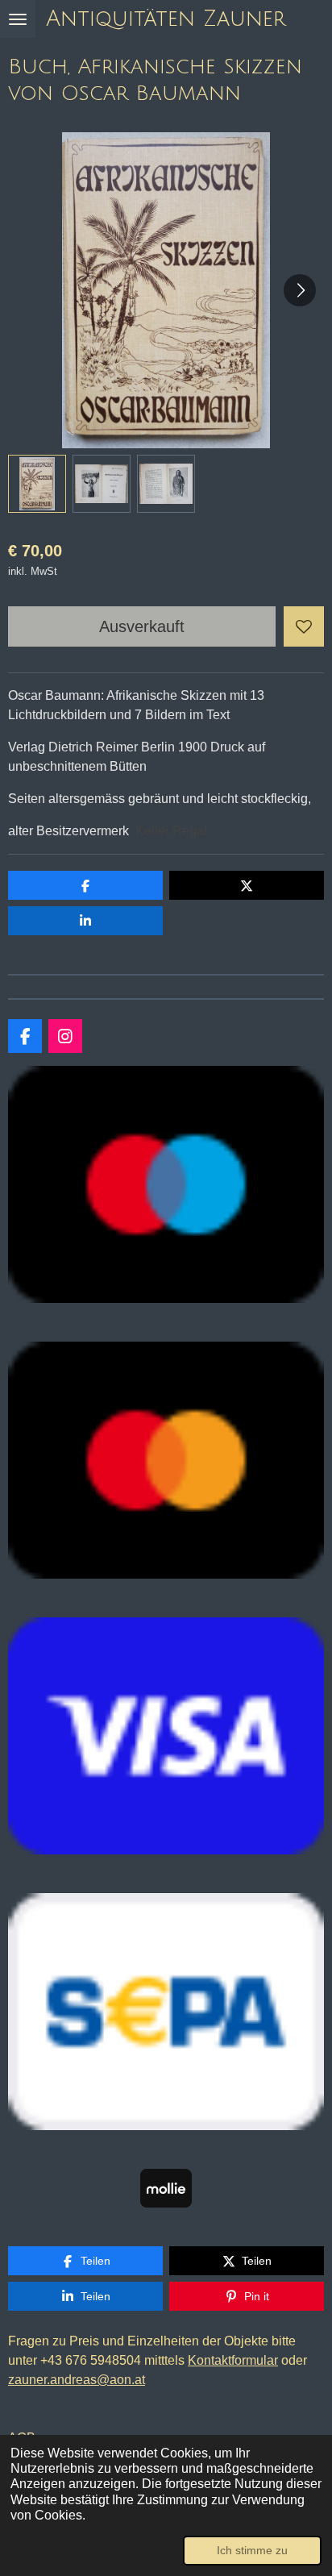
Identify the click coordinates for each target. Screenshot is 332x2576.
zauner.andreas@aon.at (77, 2380)
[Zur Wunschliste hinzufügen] (304, 626)
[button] (37, 484)
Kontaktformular (233, 2360)
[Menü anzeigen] (18, 19)
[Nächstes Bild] (300, 290)
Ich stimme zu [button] (252, 2550)
